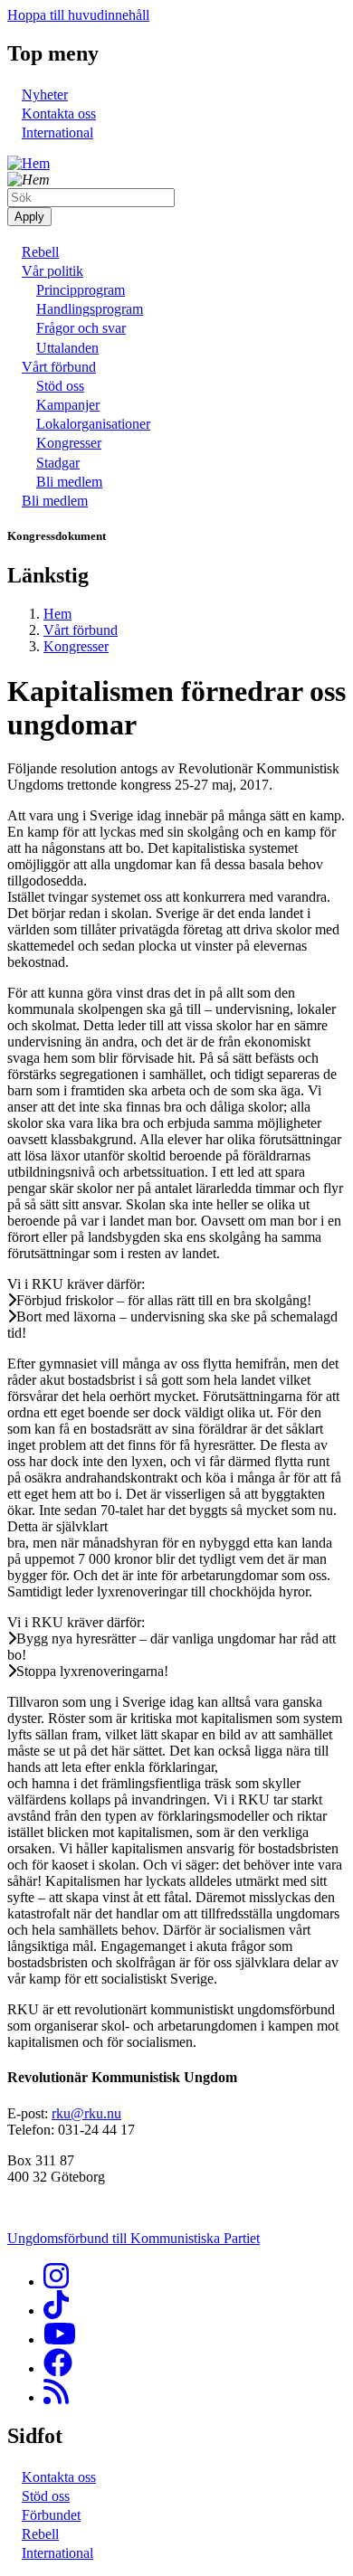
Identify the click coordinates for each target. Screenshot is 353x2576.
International (57, 133)
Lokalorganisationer (93, 424)
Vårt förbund (59, 367)
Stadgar (58, 463)
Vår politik (52, 271)
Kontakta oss (59, 114)
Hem (57, 614)
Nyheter (45, 95)
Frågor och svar (81, 328)
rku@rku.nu (86, 2113)
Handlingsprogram (90, 309)
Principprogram (81, 290)
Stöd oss (60, 386)
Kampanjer (68, 405)
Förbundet (51, 2515)
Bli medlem (69, 482)
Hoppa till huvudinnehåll (78, 15)
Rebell (40, 252)
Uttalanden (67, 348)
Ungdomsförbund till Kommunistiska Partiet (134, 2238)
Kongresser (69, 443)
